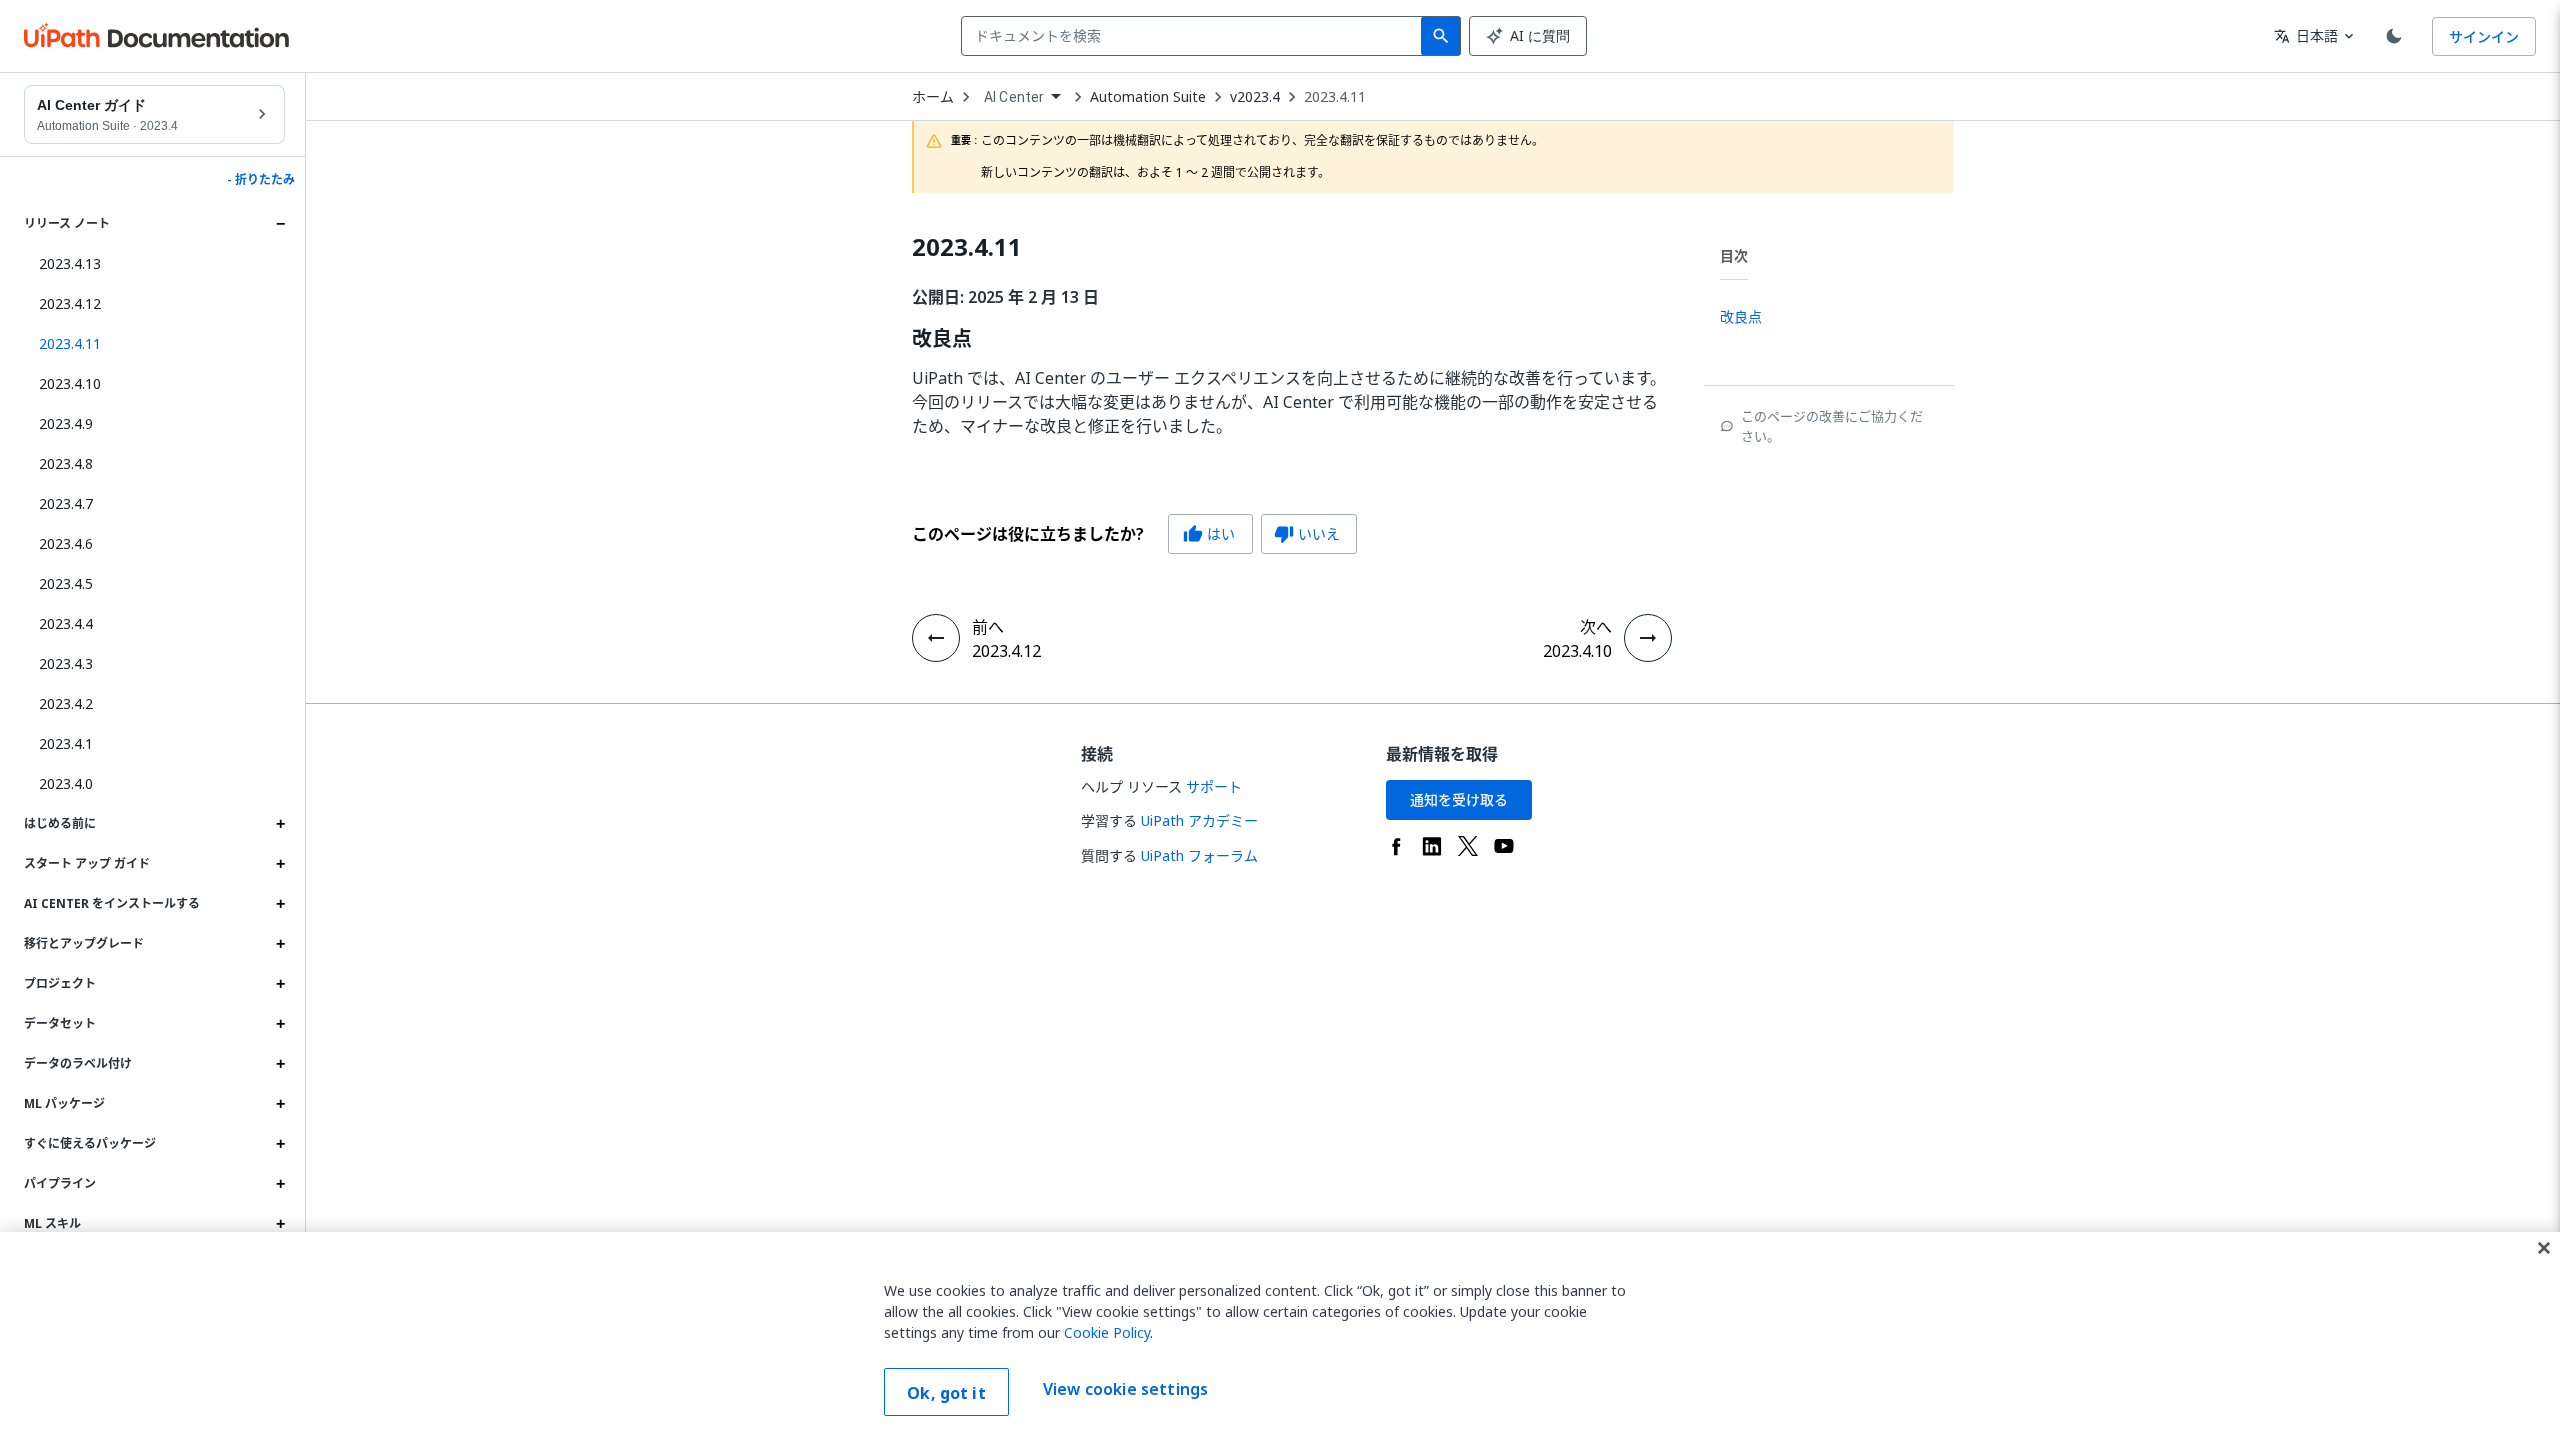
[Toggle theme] (2394, 36)
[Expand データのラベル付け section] (280, 1064)
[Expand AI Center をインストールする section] (280, 904)
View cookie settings (1125, 1390)
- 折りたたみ (261, 180)
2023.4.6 (66, 543)
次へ (1596, 627)
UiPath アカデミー (1199, 820)
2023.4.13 (70, 263)
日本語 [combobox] (2306, 35)
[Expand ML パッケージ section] (280, 1104)
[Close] (2544, 1248)
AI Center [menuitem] (1014, 97)
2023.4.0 (66, 783)
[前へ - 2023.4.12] (936, 638)
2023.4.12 (70, 303)
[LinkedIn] (1432, 846)
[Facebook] (1396, 846)
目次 (1734, 255)
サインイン (2484, 36)
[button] (154, 344)
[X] (1468, 846)
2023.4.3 (66, 663)
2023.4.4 (66, 623)
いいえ (1307, 533)
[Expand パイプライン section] (280, 1184)
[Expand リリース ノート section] (280, 224)
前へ (988, 627)
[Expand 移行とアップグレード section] (280, 944)
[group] (1134, 534)
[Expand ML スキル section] (280, 1224)
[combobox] (1195, 36)
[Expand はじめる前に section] (280, 824)
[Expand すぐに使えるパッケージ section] (280, 1144)
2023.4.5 (66, 583)
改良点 (942, 339)
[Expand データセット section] (280, 1024)
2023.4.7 (66, 503)
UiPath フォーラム (1199, 855)
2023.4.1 (66, 743)
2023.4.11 (1335, 97)
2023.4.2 (66, 703)
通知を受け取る (1459, 799)
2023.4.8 (66, 463)
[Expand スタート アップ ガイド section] (280, 864)
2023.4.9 (66, 423)
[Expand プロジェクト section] (280, 984)
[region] (1280, 1336)
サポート (1214, 786)
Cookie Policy (1107, 1332)
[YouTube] (1504, 846)
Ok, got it (946, 1393)
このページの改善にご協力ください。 (1832, 426)
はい (1209, 533)
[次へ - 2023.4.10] (1648, 638)
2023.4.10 (70, 383)
